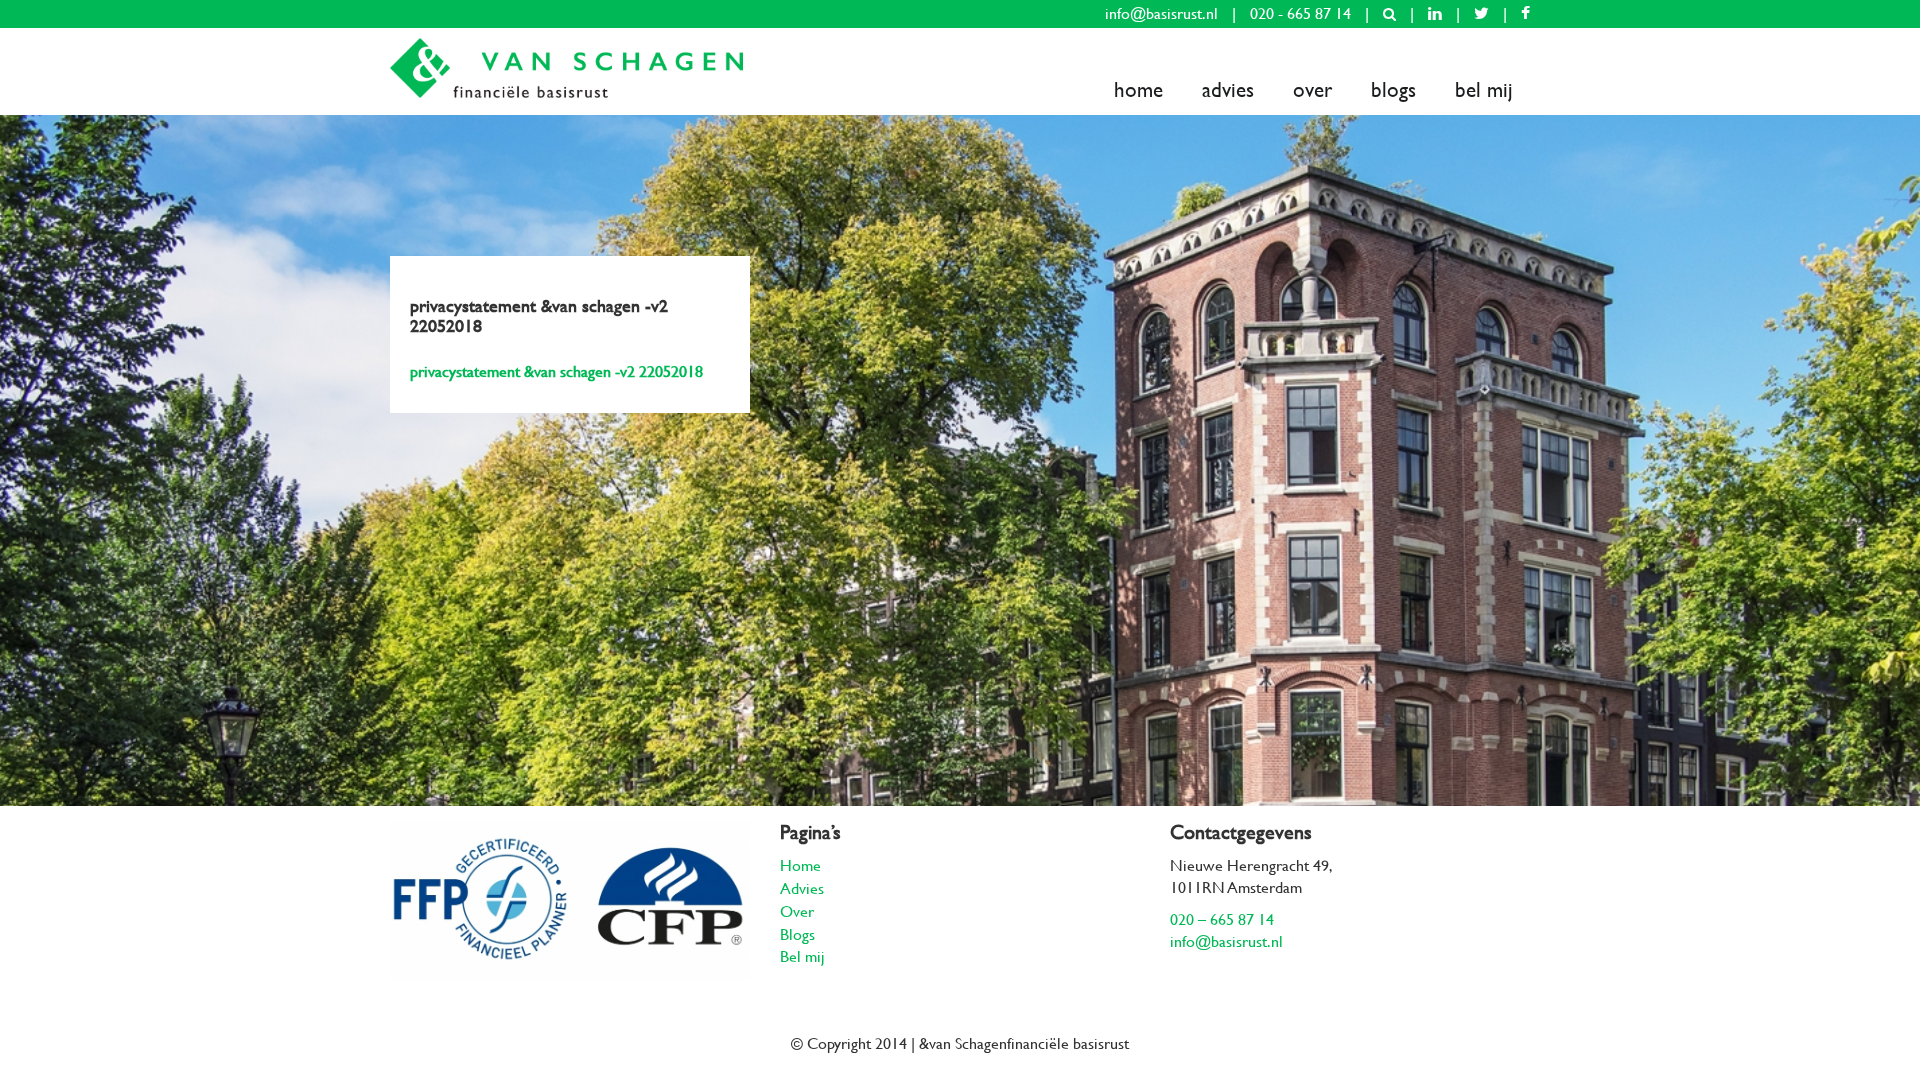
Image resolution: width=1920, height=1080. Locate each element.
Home (1138, 89)
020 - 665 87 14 (1300, 13)
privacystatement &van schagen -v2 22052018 (556, 371)
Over (1312, 89)
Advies (1228, 89)
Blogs (1393, 89)
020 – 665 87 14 (1222, 919)
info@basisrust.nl (1161, 13)
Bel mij (1484, 89)
